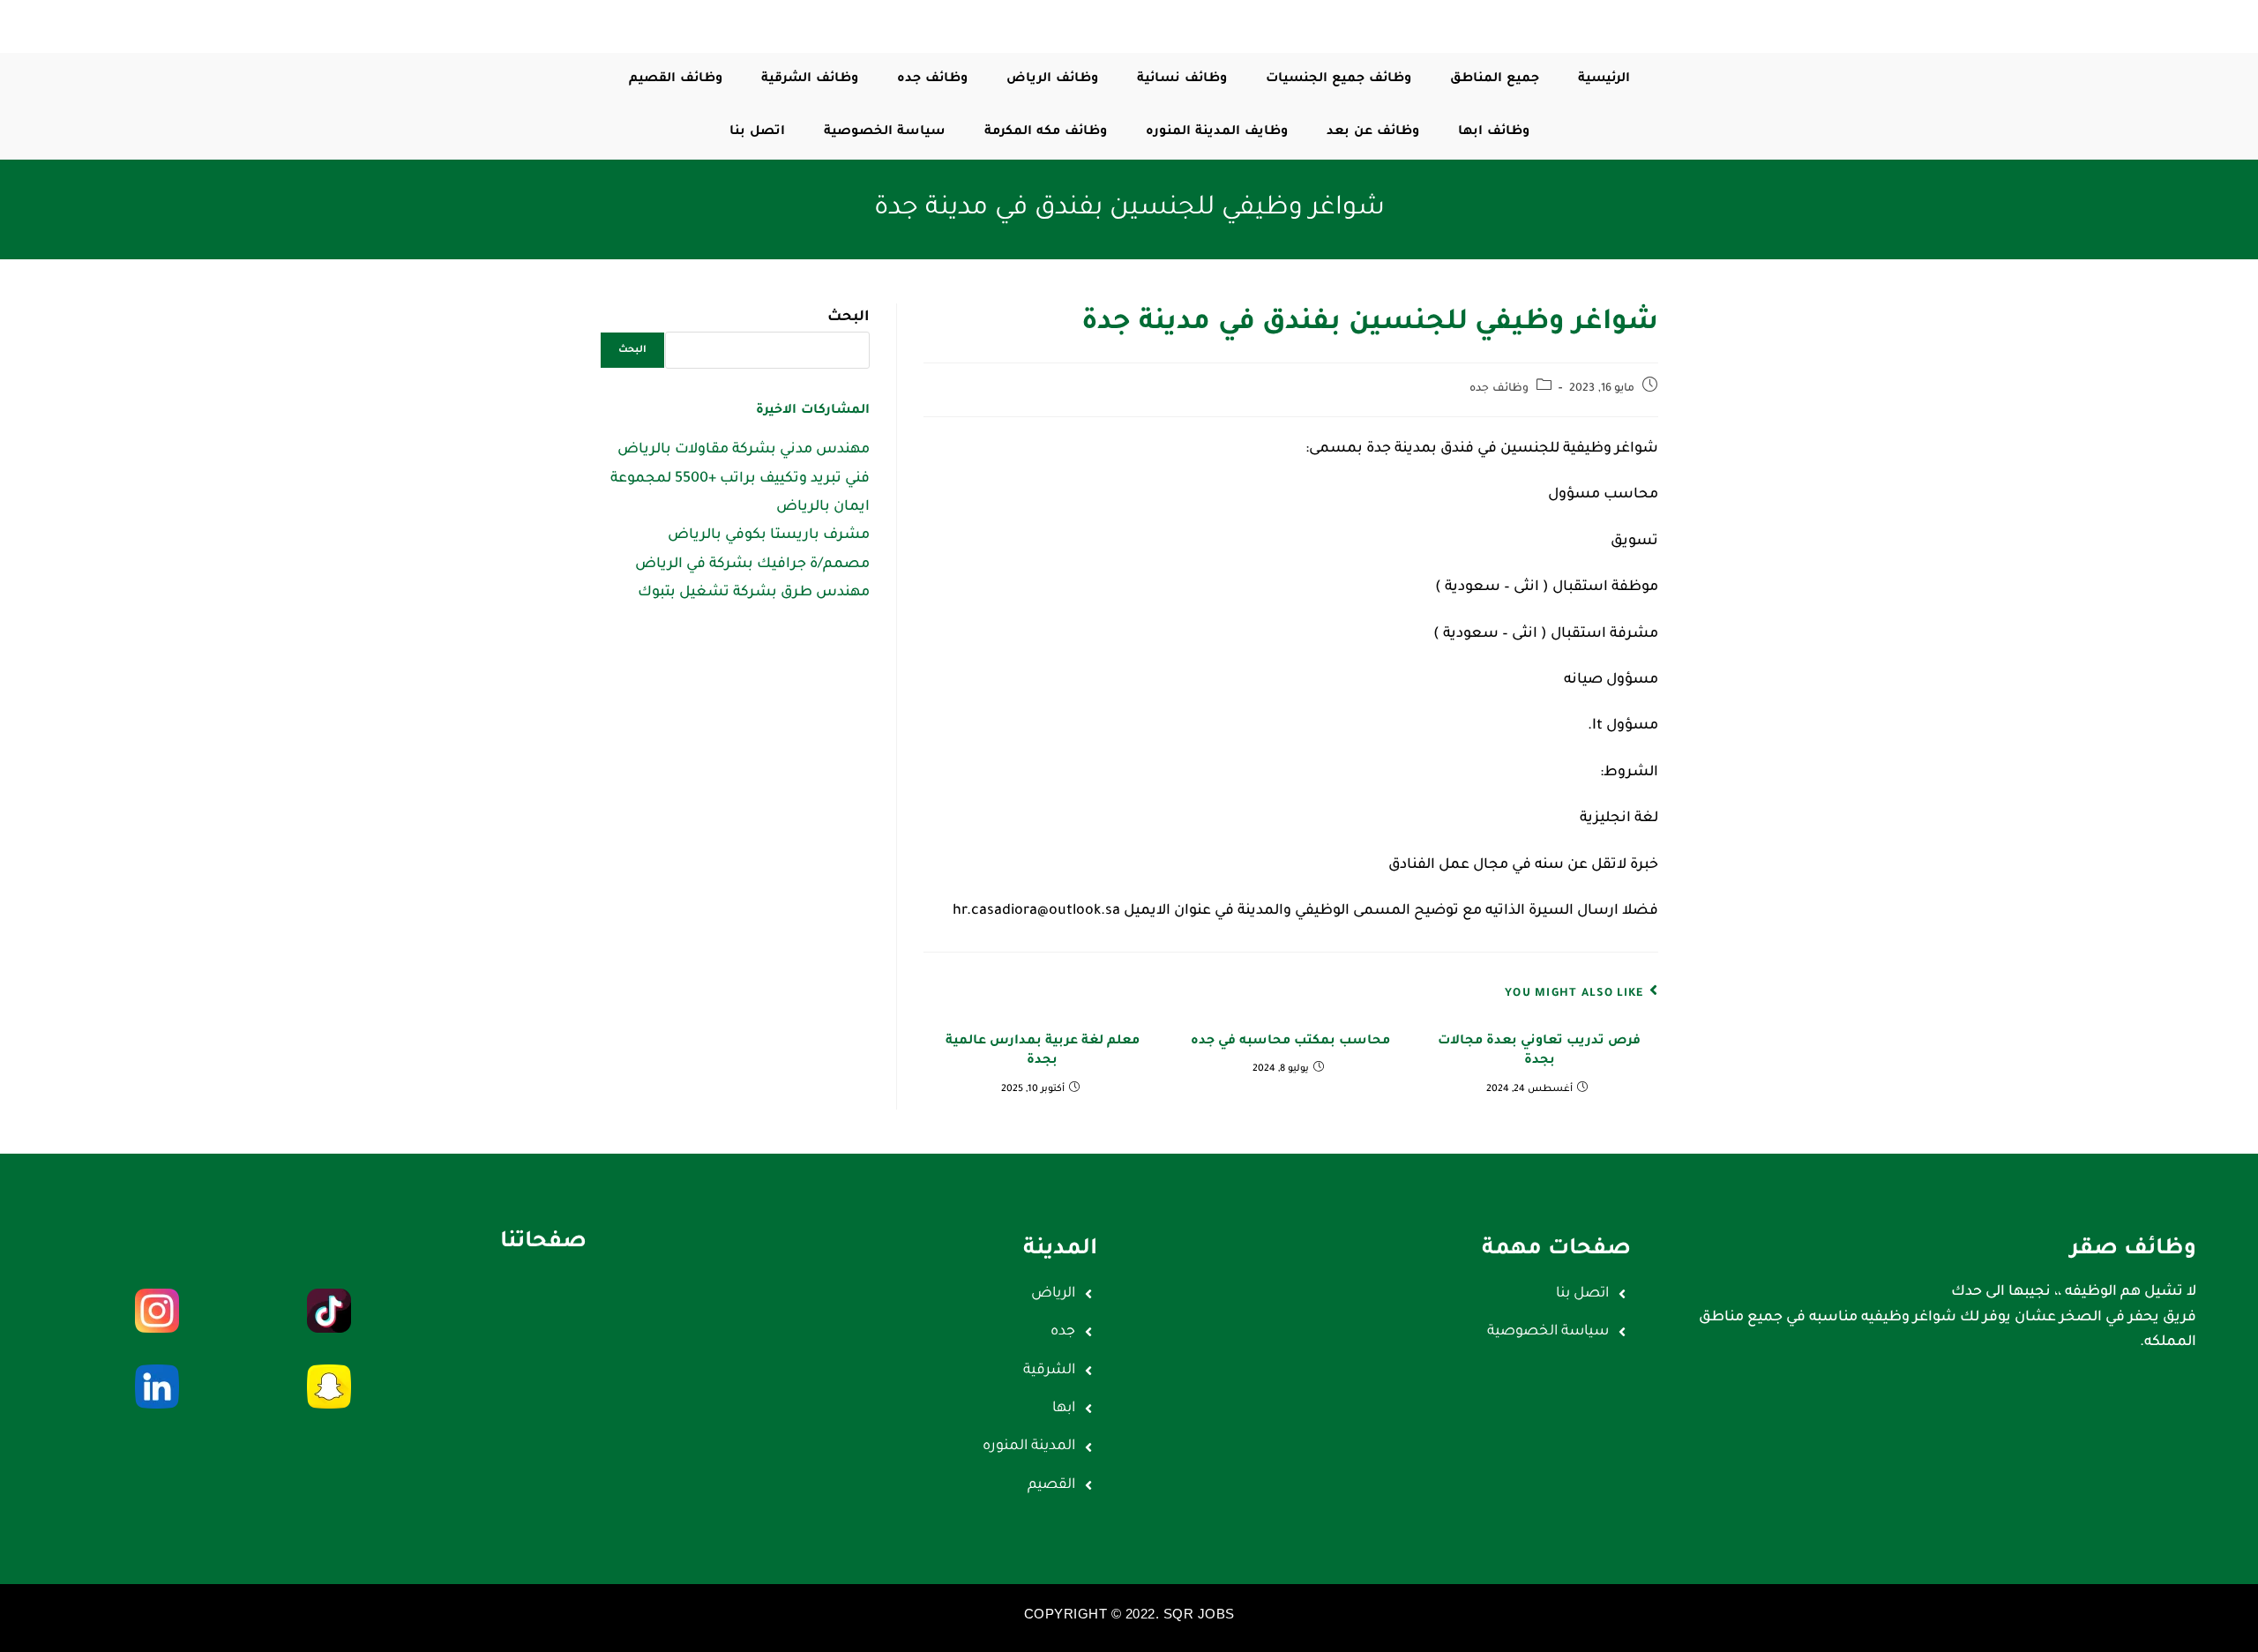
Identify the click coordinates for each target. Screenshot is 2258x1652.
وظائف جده (1499, 389)
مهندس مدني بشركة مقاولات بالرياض (744, 450)
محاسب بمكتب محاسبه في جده (1290, 1042)
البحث (849, 318)
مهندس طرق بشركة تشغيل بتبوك (754, 593)
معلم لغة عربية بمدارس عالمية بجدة (1043, 1051)
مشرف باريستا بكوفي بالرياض (769, 535)
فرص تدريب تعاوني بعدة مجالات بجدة (1539, 1051)
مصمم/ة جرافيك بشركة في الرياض (752, 564)
